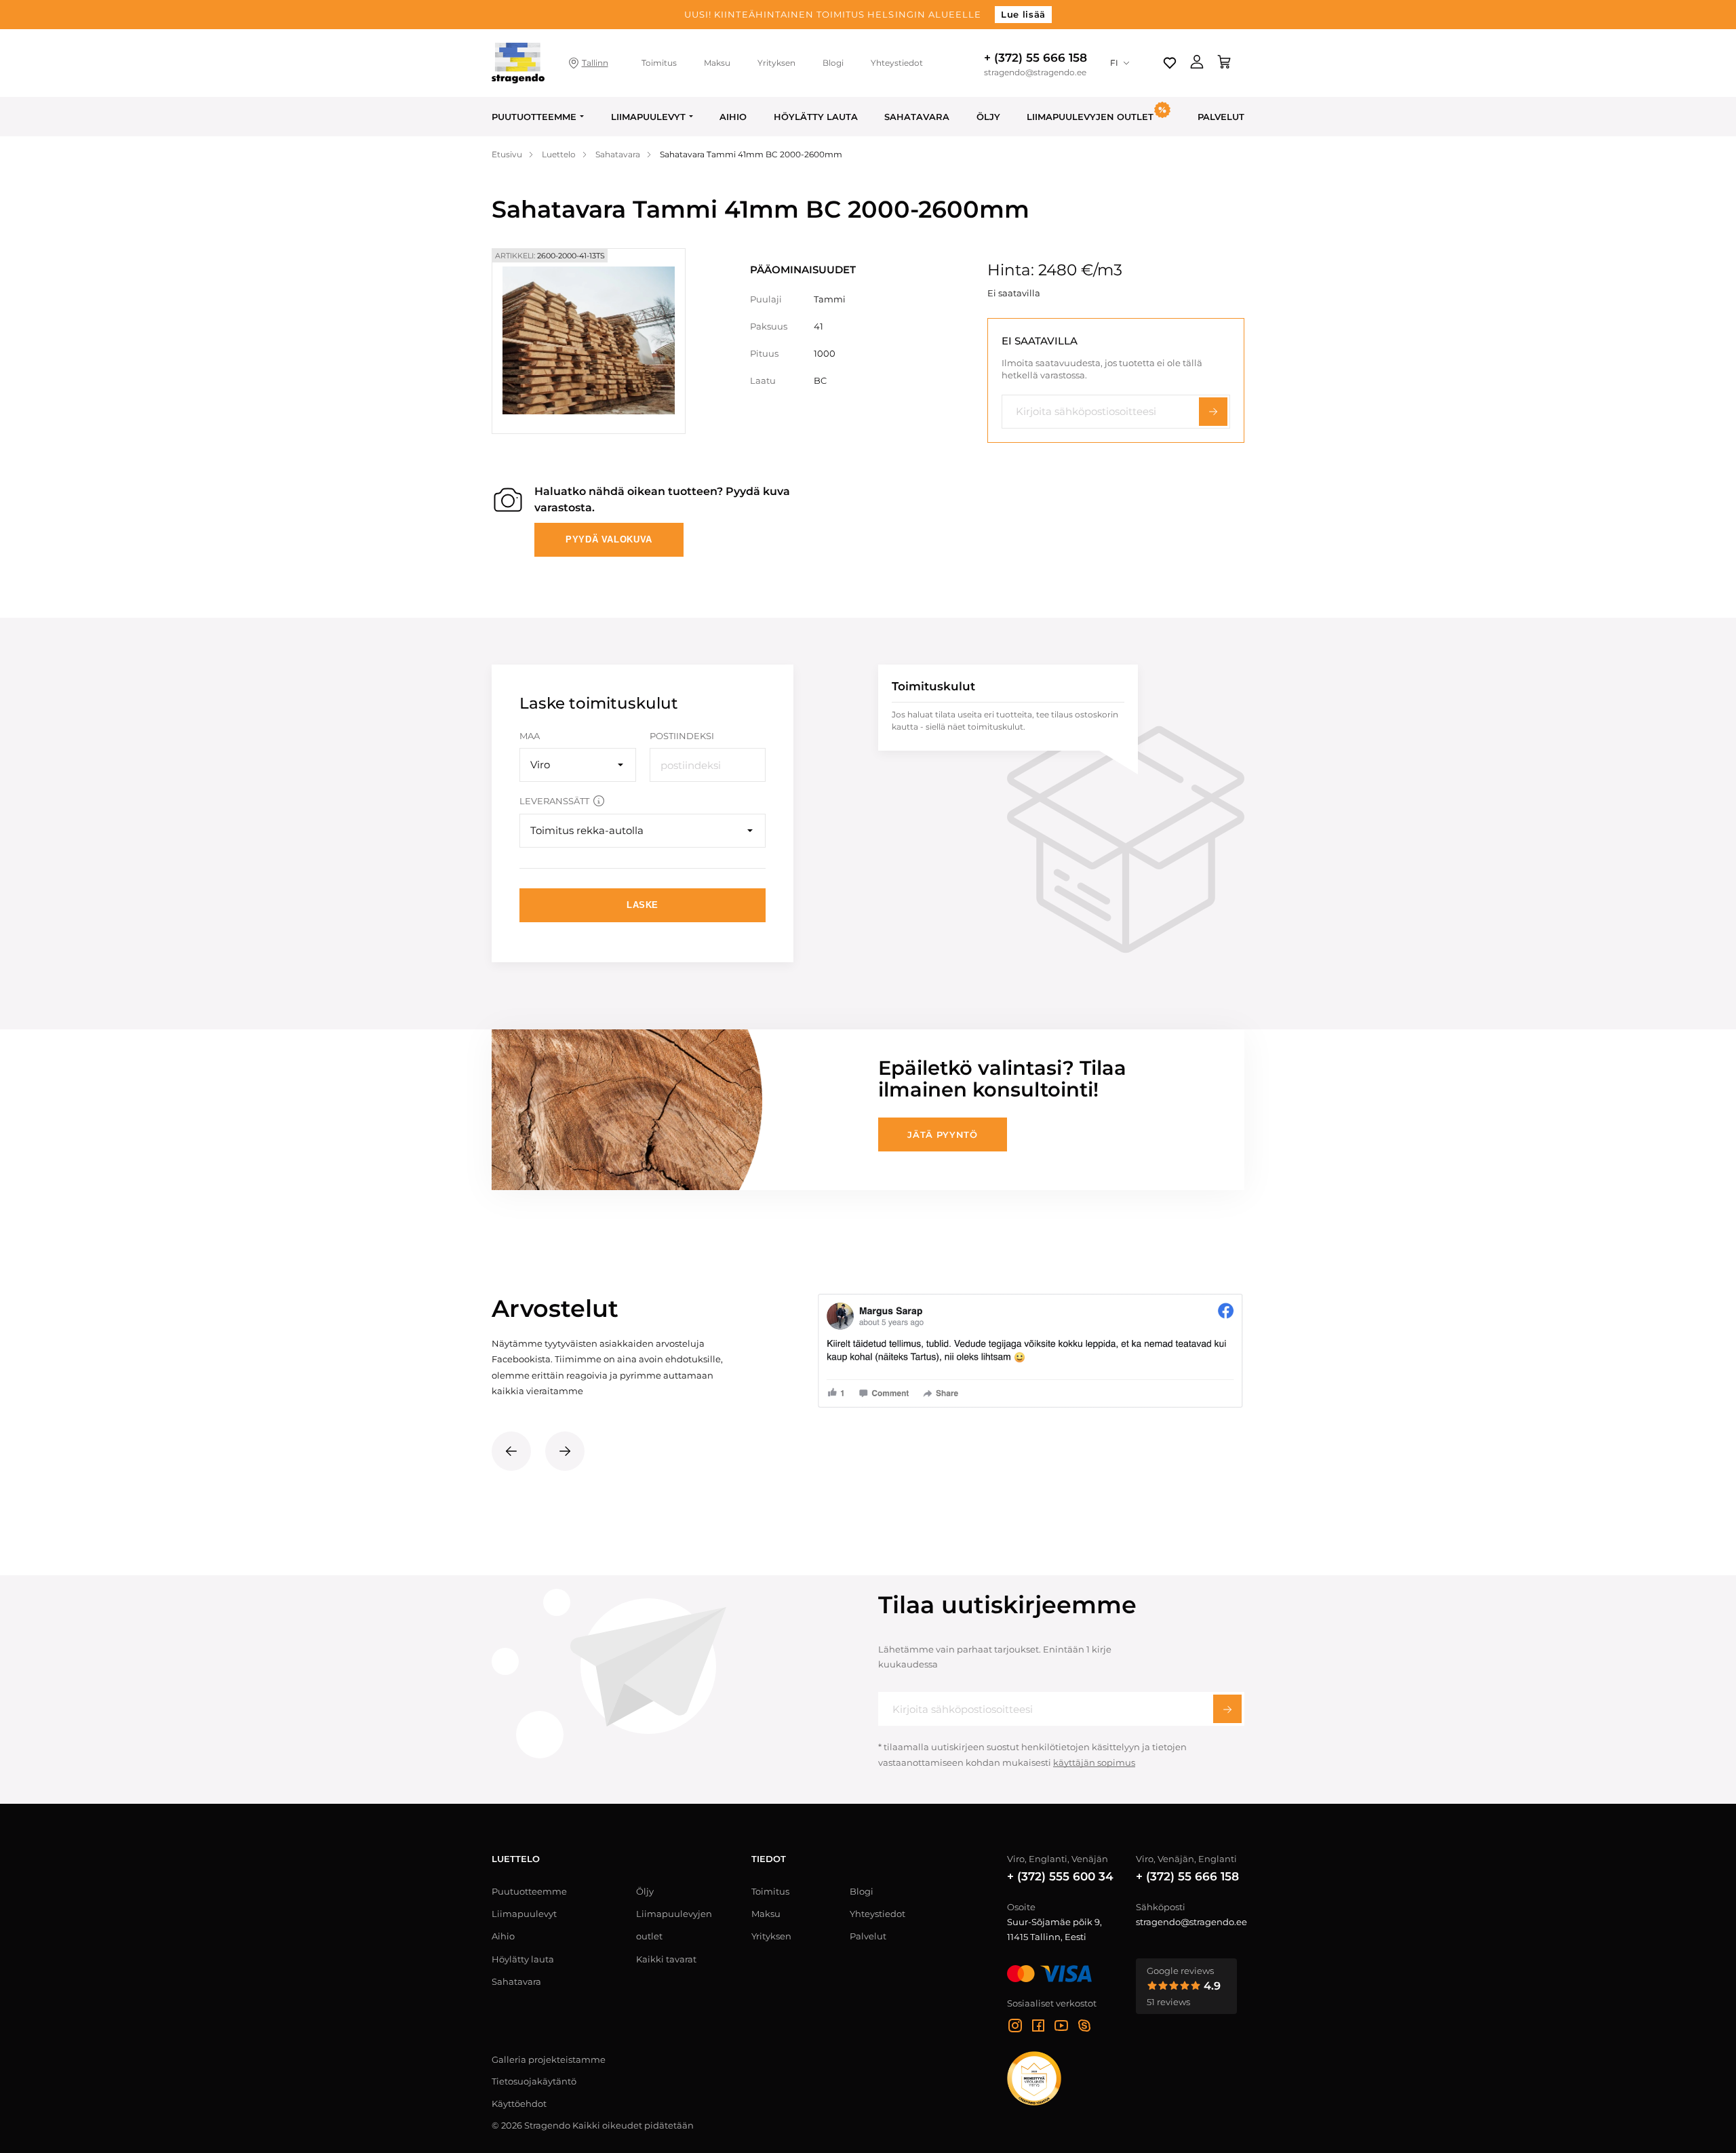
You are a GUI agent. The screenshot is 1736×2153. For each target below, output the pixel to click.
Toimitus (659, 63)
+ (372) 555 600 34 (1060, 1876)
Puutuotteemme (534, 117)
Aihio (733, 117)
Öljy (988, 117)
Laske (643, 905)
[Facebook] (1038, 2028)
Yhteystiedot (897, 63)
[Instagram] (1015, 2028)
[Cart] (1224, 63)
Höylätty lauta (816, 117)
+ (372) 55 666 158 (1035, 58)
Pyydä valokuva (609, 539)
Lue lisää (1023, 14)
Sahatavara (917, 117)
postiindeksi (682, 736)
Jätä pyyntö (942, 1134)
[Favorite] (1170, 63)
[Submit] (1227, 1709)
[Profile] (1197, 63)
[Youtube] (1061, 2028)
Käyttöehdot (519, 2103)
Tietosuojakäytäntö (534, 2081)
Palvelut (1221, 117)
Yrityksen (776, 63)
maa (530, 736)
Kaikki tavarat (666, 1959)
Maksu (717, 63)
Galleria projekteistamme (549, 2059)
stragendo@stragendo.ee (1035, 73)
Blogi (833, 63)
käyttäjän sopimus (1094, 1762)
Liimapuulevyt (648, 117)
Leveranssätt (554, 801)
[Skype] (1084, 2028)
